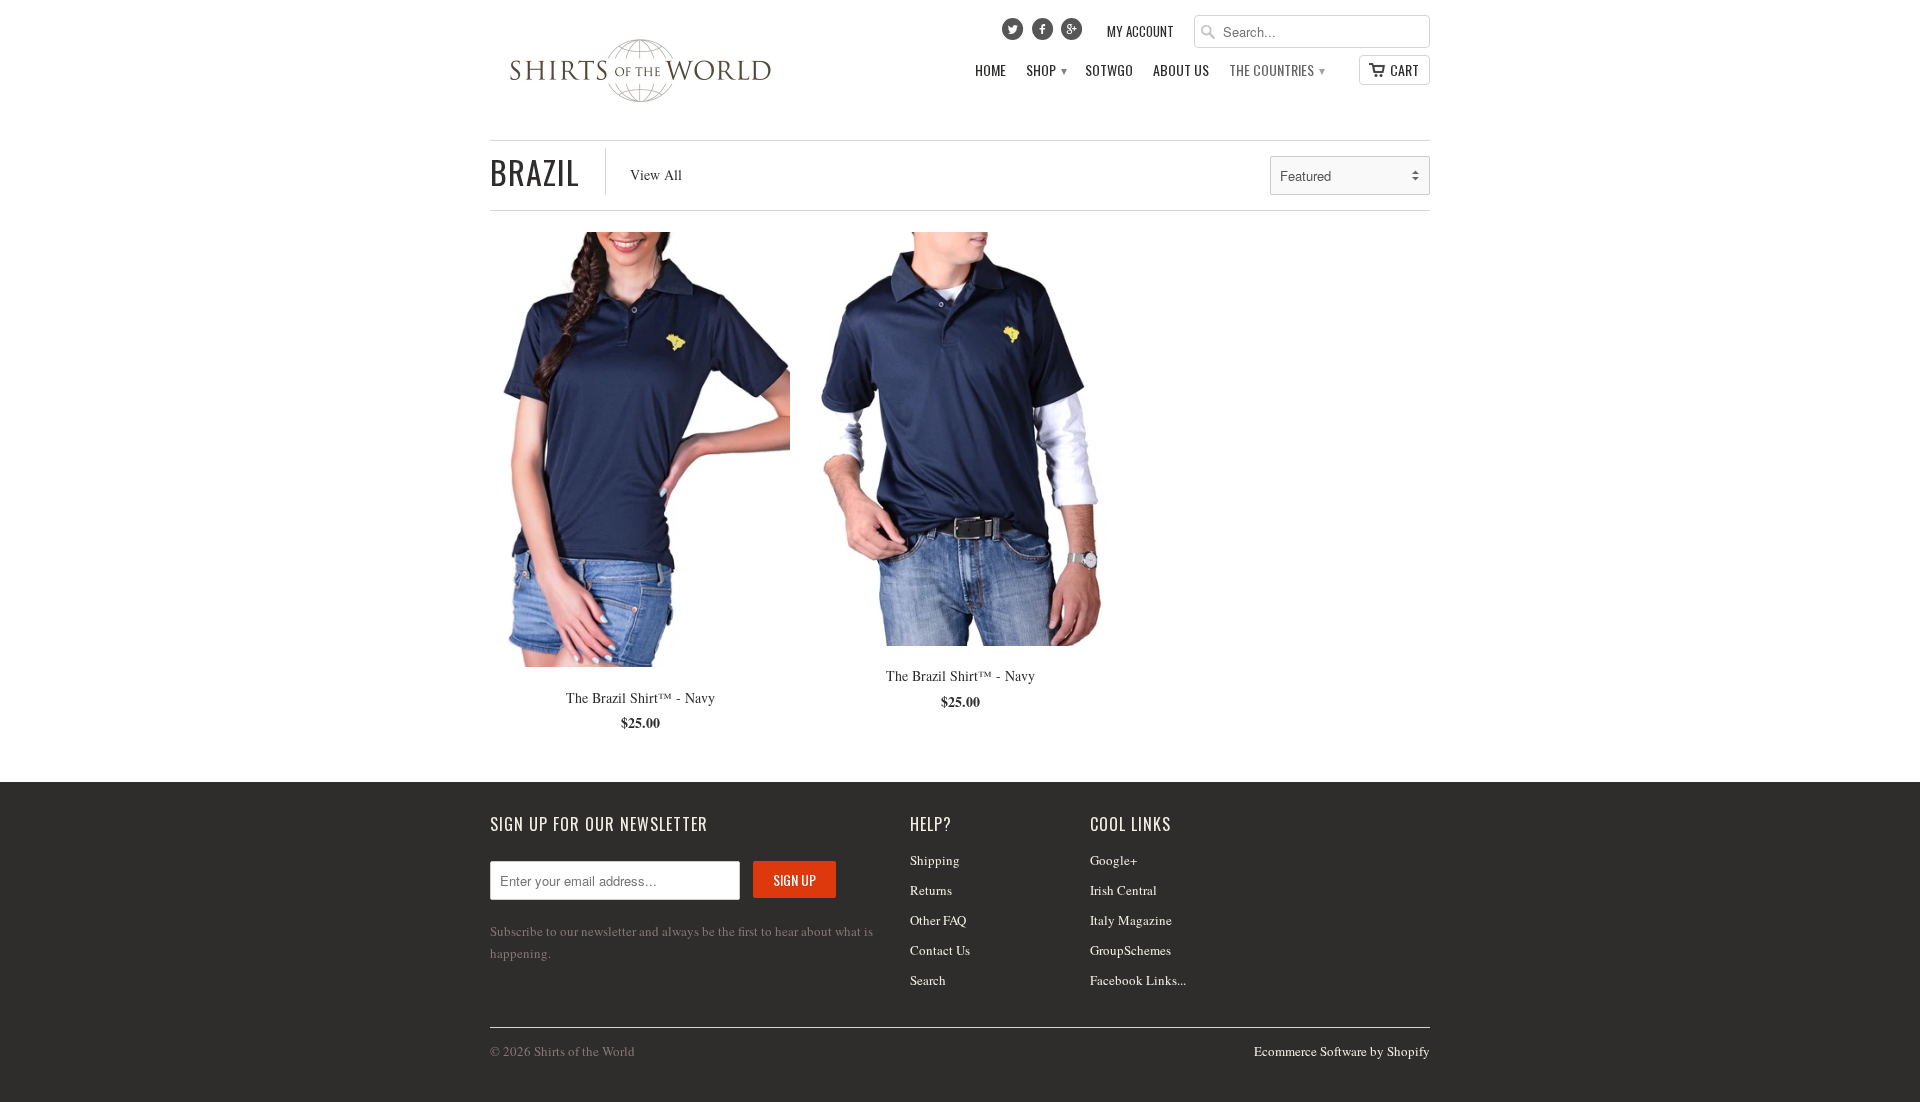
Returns (931, 890)
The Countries (1276, 70)
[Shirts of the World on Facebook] (1044, 34)
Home (990, 70)
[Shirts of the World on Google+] (1074, 34)
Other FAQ (938, 920)
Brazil (535, 171)
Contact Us (940, 950)
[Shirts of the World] (640, 70)
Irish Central (1123, 890)
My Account (1140, 31)
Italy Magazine (1131, 920)
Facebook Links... (1138, 980)
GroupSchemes (1130, 950)
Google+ (1113, 860)
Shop (1045, 70)
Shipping (935, 860)
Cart (1404, 69)
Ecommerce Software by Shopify (1342, 1051)
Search (928, 980)
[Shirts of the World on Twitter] (1015, 34)
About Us (1181, 70)
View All (656, 174)
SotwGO (1109, 70)
